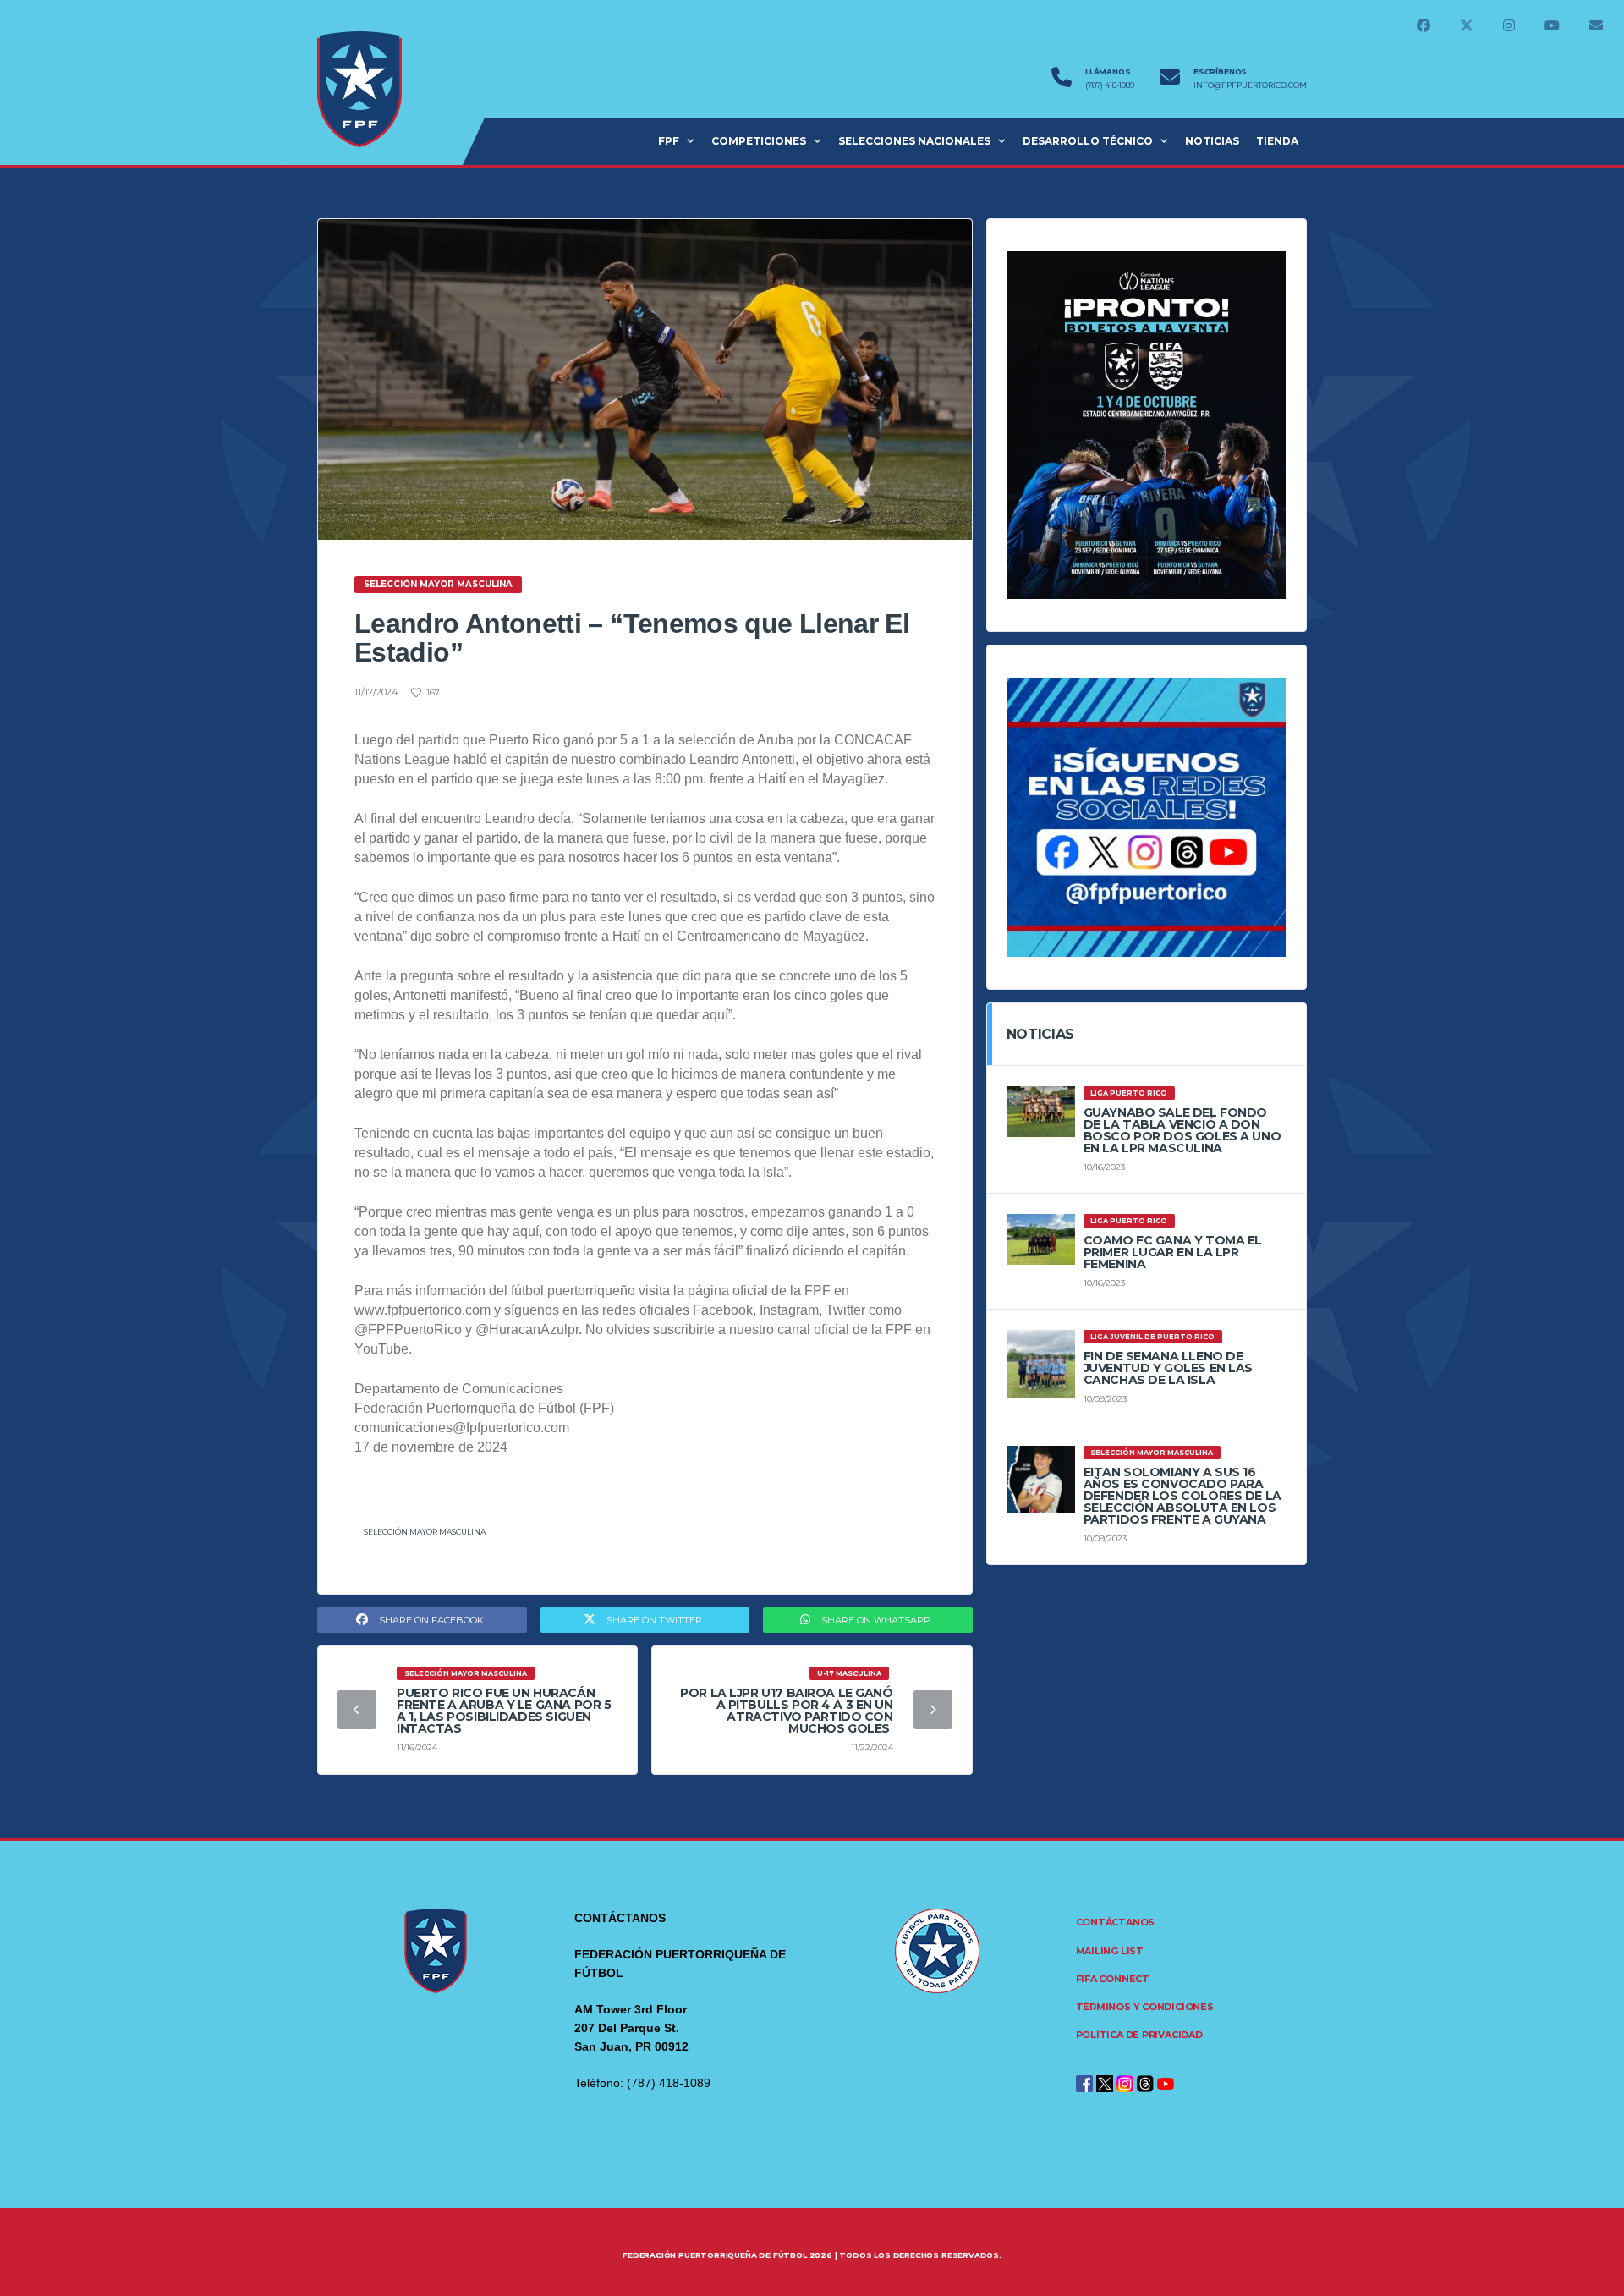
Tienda (1277, 141)
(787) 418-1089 (1110, 85)
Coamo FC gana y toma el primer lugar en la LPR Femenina (1173, 1252)
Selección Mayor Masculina (425, 1532)
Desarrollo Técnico (1088, 141)
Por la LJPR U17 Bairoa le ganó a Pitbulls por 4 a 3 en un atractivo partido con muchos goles (786, 1711)
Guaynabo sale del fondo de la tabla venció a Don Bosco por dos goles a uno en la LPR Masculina (1182, 1130)
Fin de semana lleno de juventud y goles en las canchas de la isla (1168, 1368)
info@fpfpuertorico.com (1250, 85)
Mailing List (1110, 1951)
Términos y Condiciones (1145, 2007)
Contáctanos (1116, 1922)
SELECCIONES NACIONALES (914, 141)
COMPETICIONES (759, 141)
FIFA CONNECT (1113, 1979)
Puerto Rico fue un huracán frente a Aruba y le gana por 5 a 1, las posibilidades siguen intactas (504, 1711)
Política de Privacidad (1139, 2035)
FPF (669, 141)
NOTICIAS (1212, 141)
